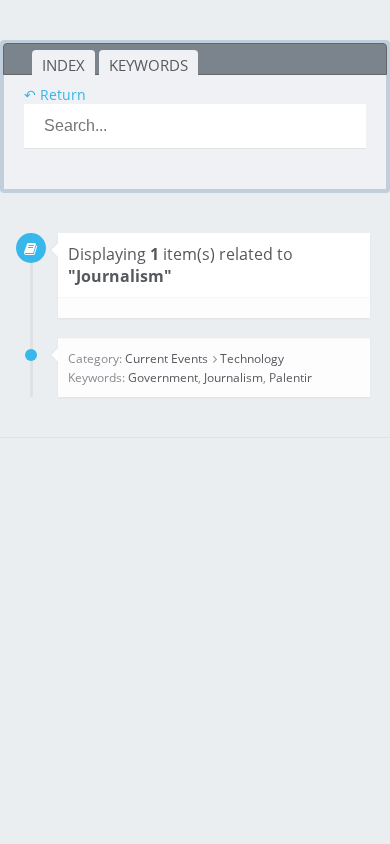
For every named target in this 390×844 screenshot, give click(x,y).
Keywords (148, 65)
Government (163, 377)
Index (63, 65)
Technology (252, 358)
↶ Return (55, 94)
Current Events (166, 358)
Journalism (233, 377)
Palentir (290, 377)
